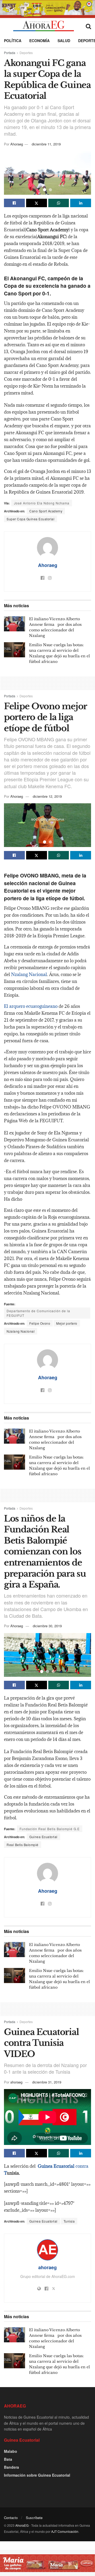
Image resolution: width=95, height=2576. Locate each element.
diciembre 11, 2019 (46, 144)
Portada (10, 53)
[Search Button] (88, 26)
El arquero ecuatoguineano (31, 1006)
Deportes (26, 53)
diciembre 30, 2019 (47, 1626)
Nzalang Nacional (29, 974)
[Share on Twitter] (37, 203)
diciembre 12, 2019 (47, 796)
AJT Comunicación (65, 2531)
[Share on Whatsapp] (59, 203)
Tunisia (69, 2221)
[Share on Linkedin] (81, 203)
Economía (39, 41)
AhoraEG (22, 2525)
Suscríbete (34, 2518)
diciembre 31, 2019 (47, 2082)
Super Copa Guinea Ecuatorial (30, 519)
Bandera (11, 2467)
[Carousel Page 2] (50, 190)
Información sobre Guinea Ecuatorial (37, 2475)
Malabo (11, 2451)
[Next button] (80, 173)
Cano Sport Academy (46, 511)
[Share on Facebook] (14, 203)
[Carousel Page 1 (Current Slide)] (45, 190)
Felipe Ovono (40, 1323)
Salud (64, 41)
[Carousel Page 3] (53, 1671)
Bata (8, 2459)
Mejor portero (67, 1323)
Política (13, 41)
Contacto (11, 2518)
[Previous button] (15, 173)
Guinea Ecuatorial (43, 1837)
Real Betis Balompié (23, 1845)
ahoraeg (16, 2082)
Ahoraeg (17, 144)
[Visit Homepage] (43, 26)
